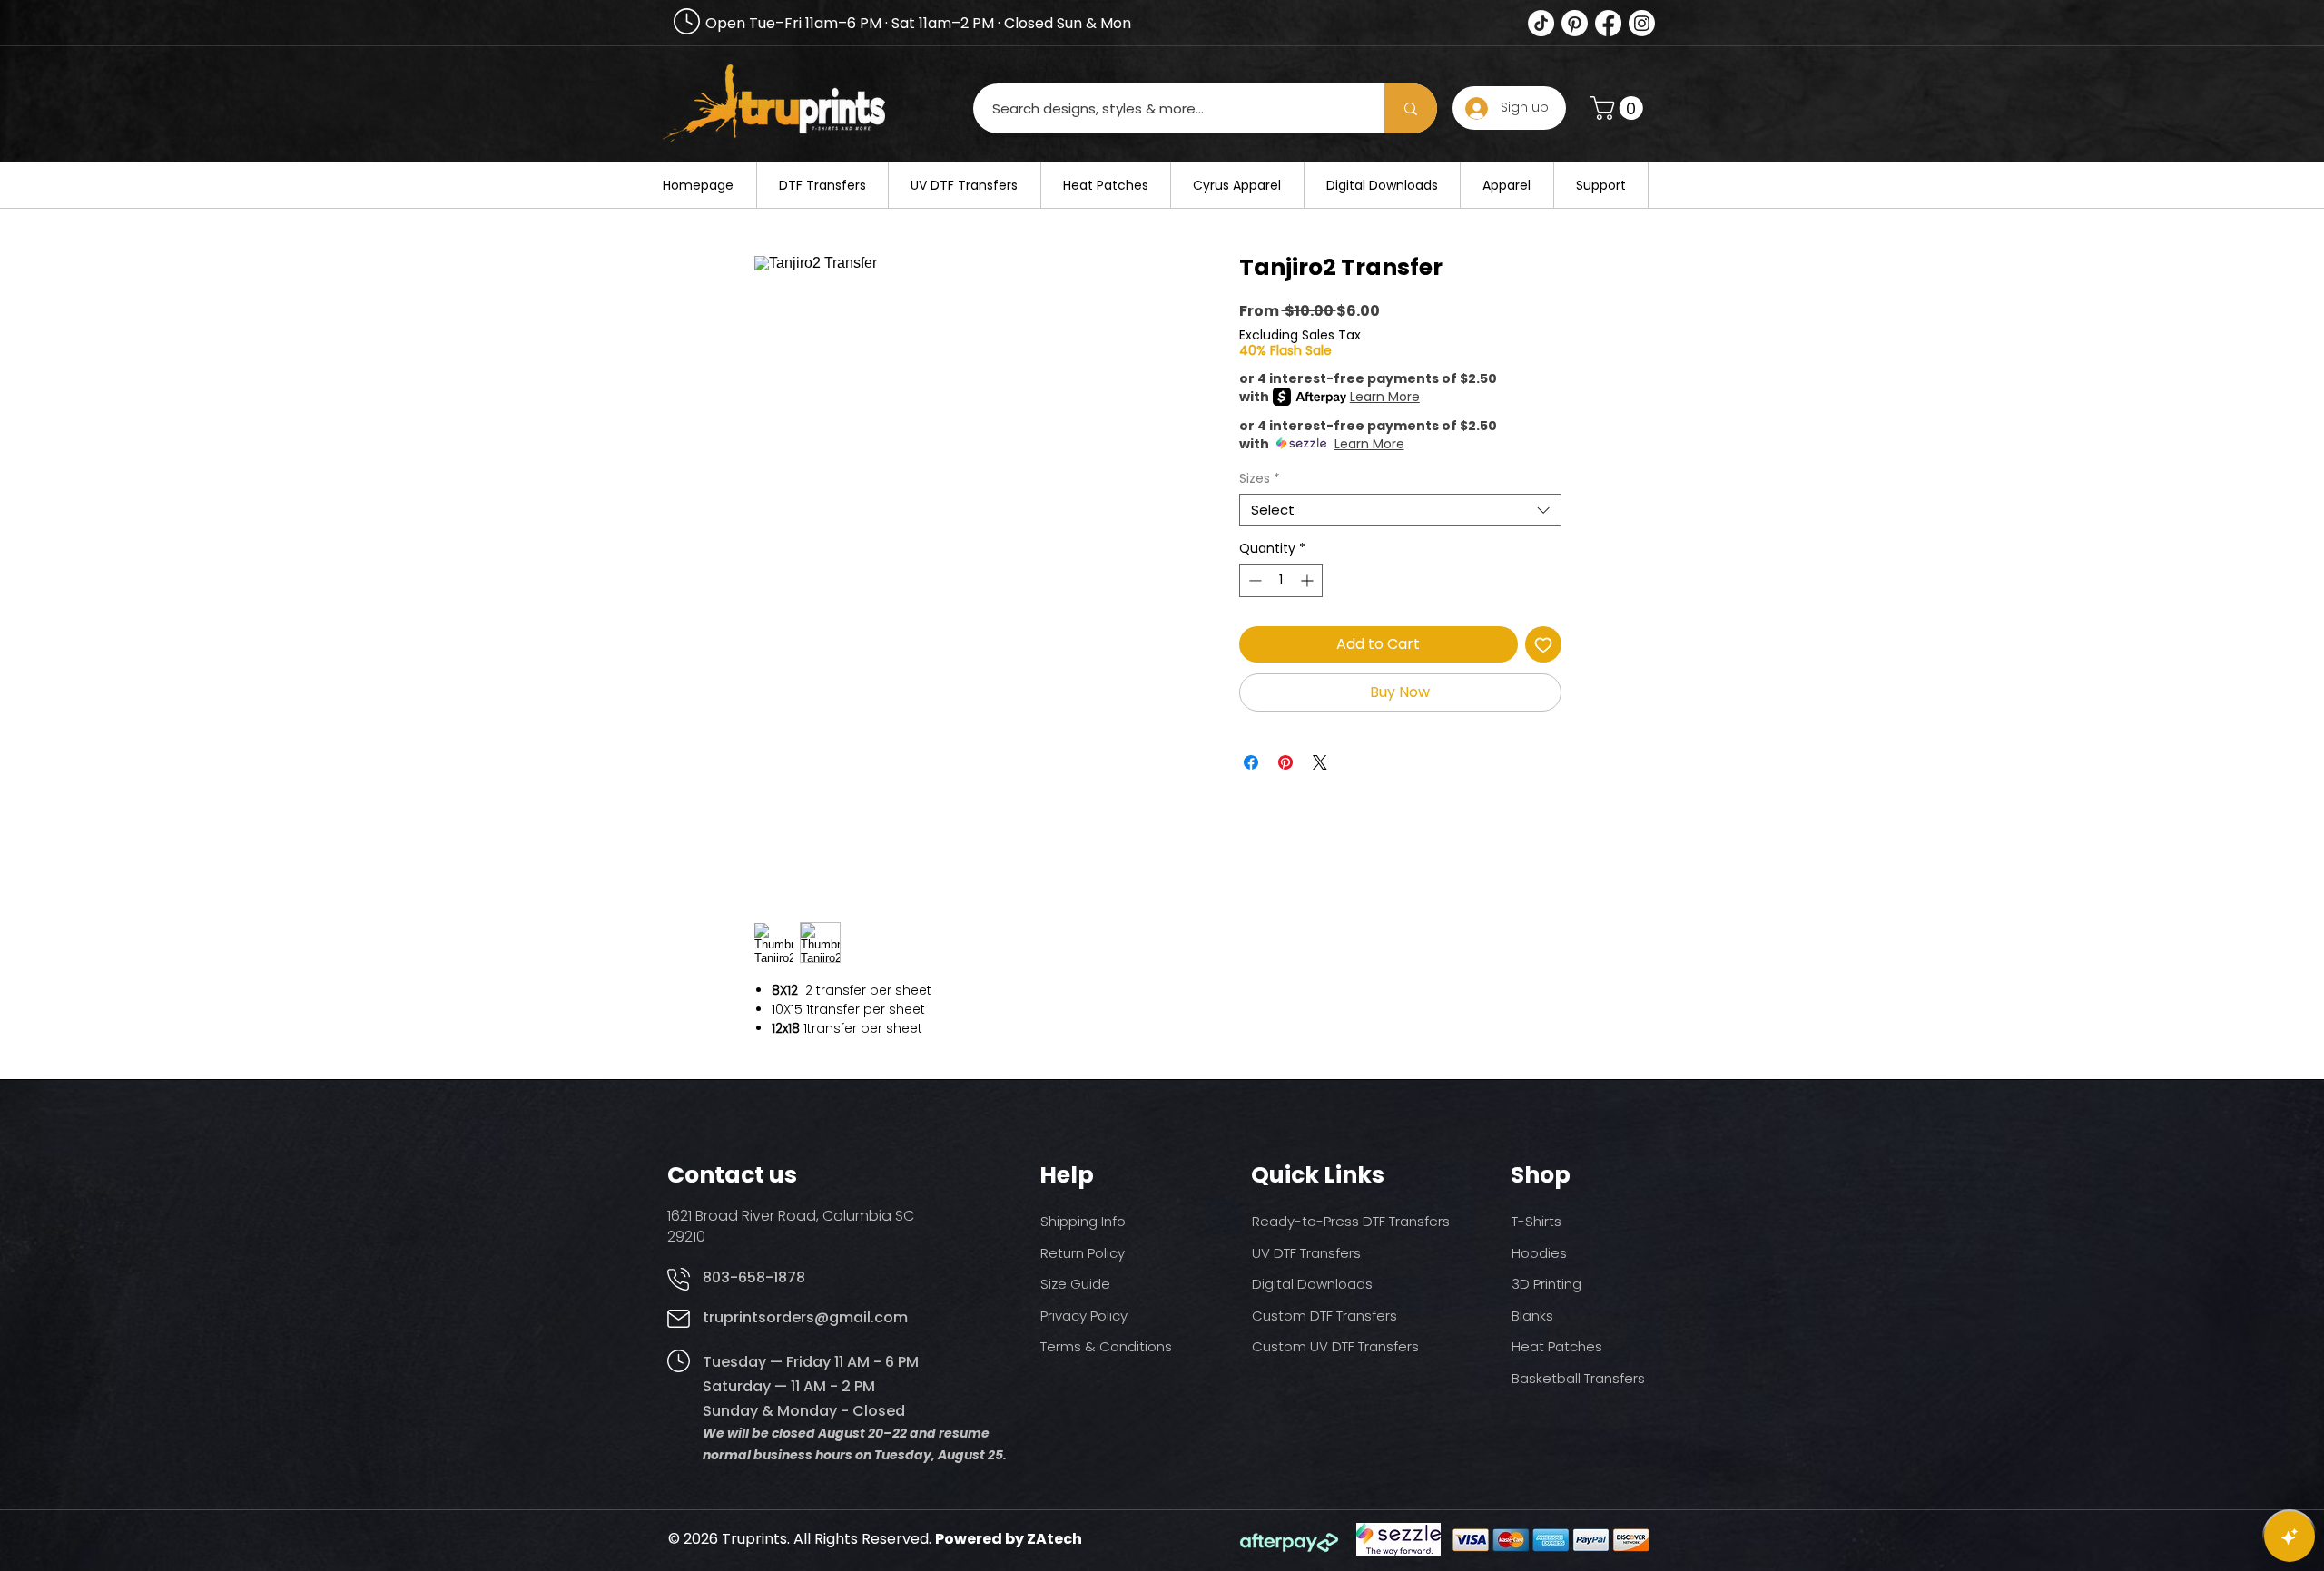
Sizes (1260, 479)
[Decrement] (1253, 580)
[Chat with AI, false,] (2290, 1537)
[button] (1620, 108)
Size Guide (1075, 1284)
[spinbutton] (1281, 580)
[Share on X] (1320, 762)
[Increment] (1309, 580)
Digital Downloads (1312, 1284)
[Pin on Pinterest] (1285, 762)
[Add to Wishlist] (1543, 644)
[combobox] (1400, 510)
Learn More (1385, 397)
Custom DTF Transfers (1324, 1316)
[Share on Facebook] (1251, 762)
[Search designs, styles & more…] (1411, 108)
